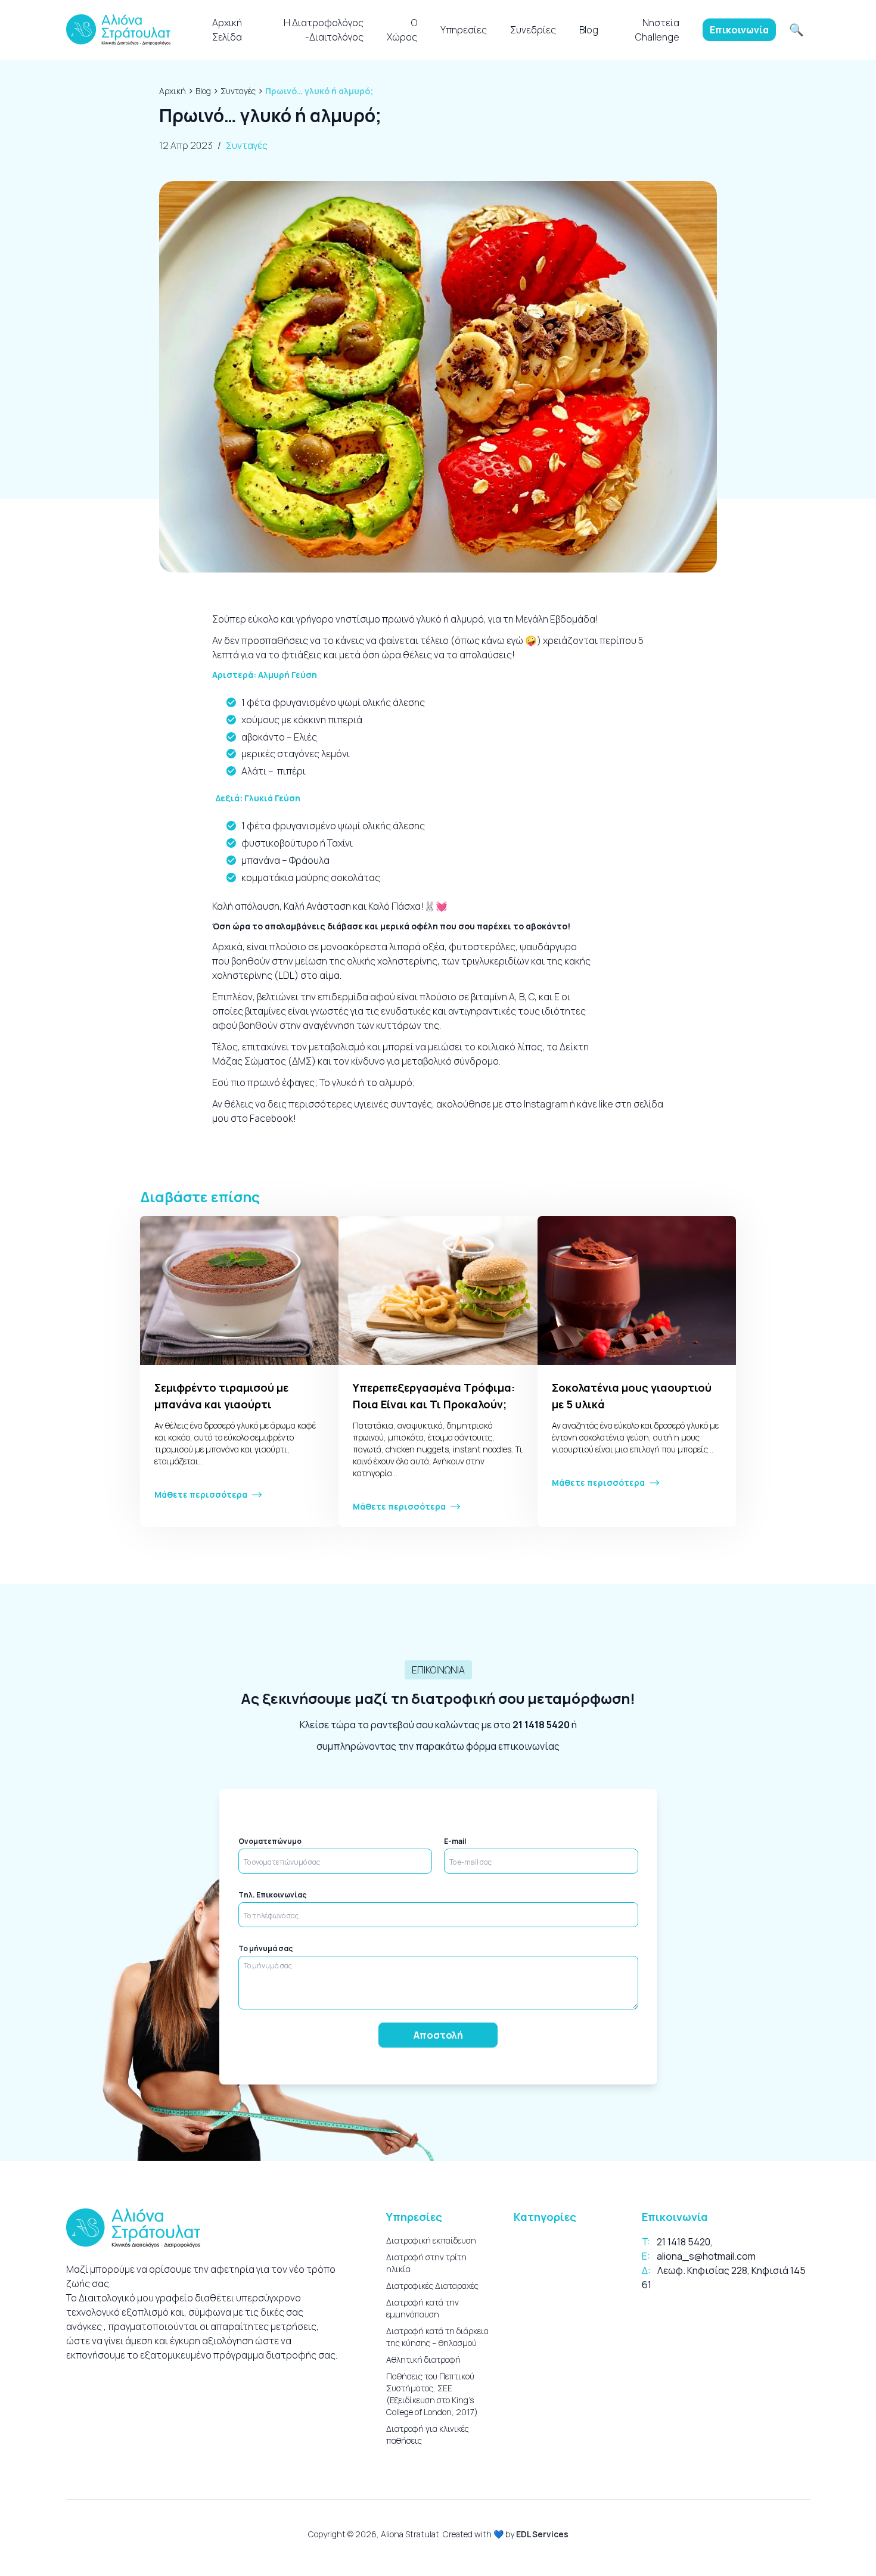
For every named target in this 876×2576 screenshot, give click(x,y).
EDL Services (542, 2534)
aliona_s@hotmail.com (706, 2256)
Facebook (271, 1118)
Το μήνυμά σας (265, 1949)
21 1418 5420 (541, 1725)
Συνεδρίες (533, 30)
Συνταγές (238, 91)
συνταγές (411, 1104)
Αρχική (173, 91)
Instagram (545, 1104)
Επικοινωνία (739, 30)
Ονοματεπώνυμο (270, 1841)
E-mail (455, 1841)
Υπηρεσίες (464, 30)
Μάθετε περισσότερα (201, 1494)
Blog (589, 30)
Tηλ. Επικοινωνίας (272, 1895)
